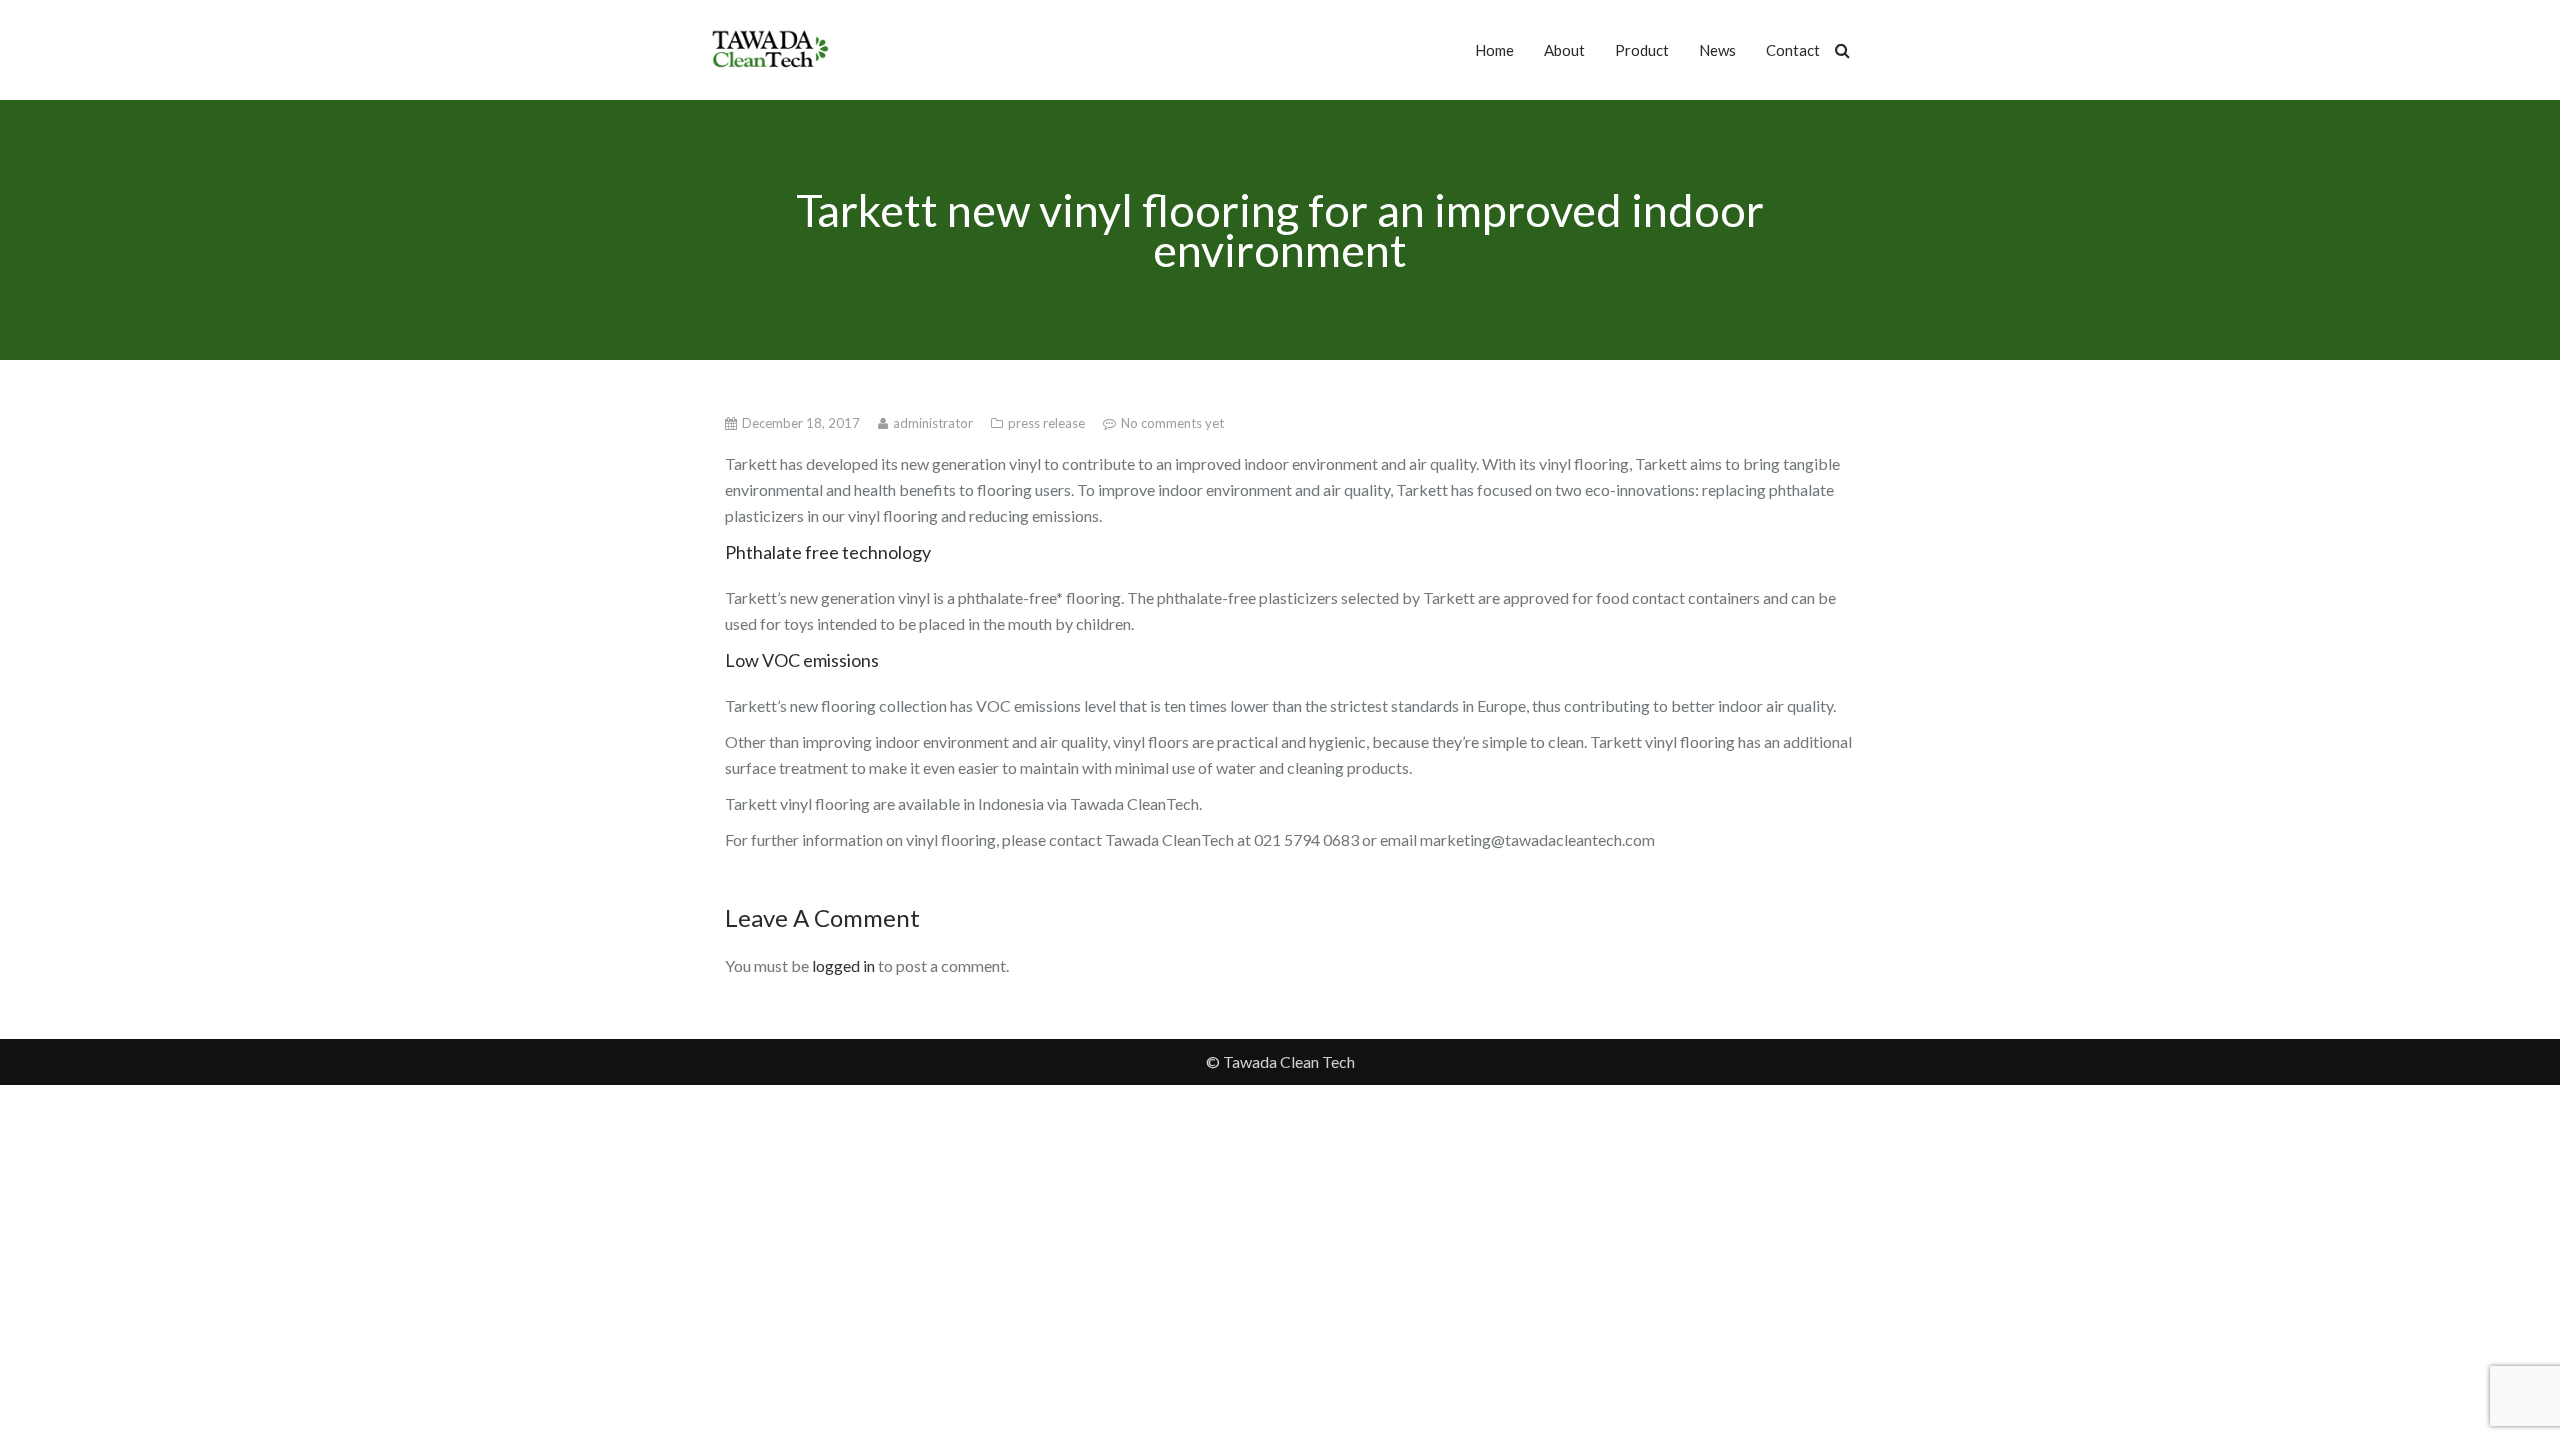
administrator (934, 423)
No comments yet (1172, 423)
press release (1048, 423)
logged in (843, 965)
